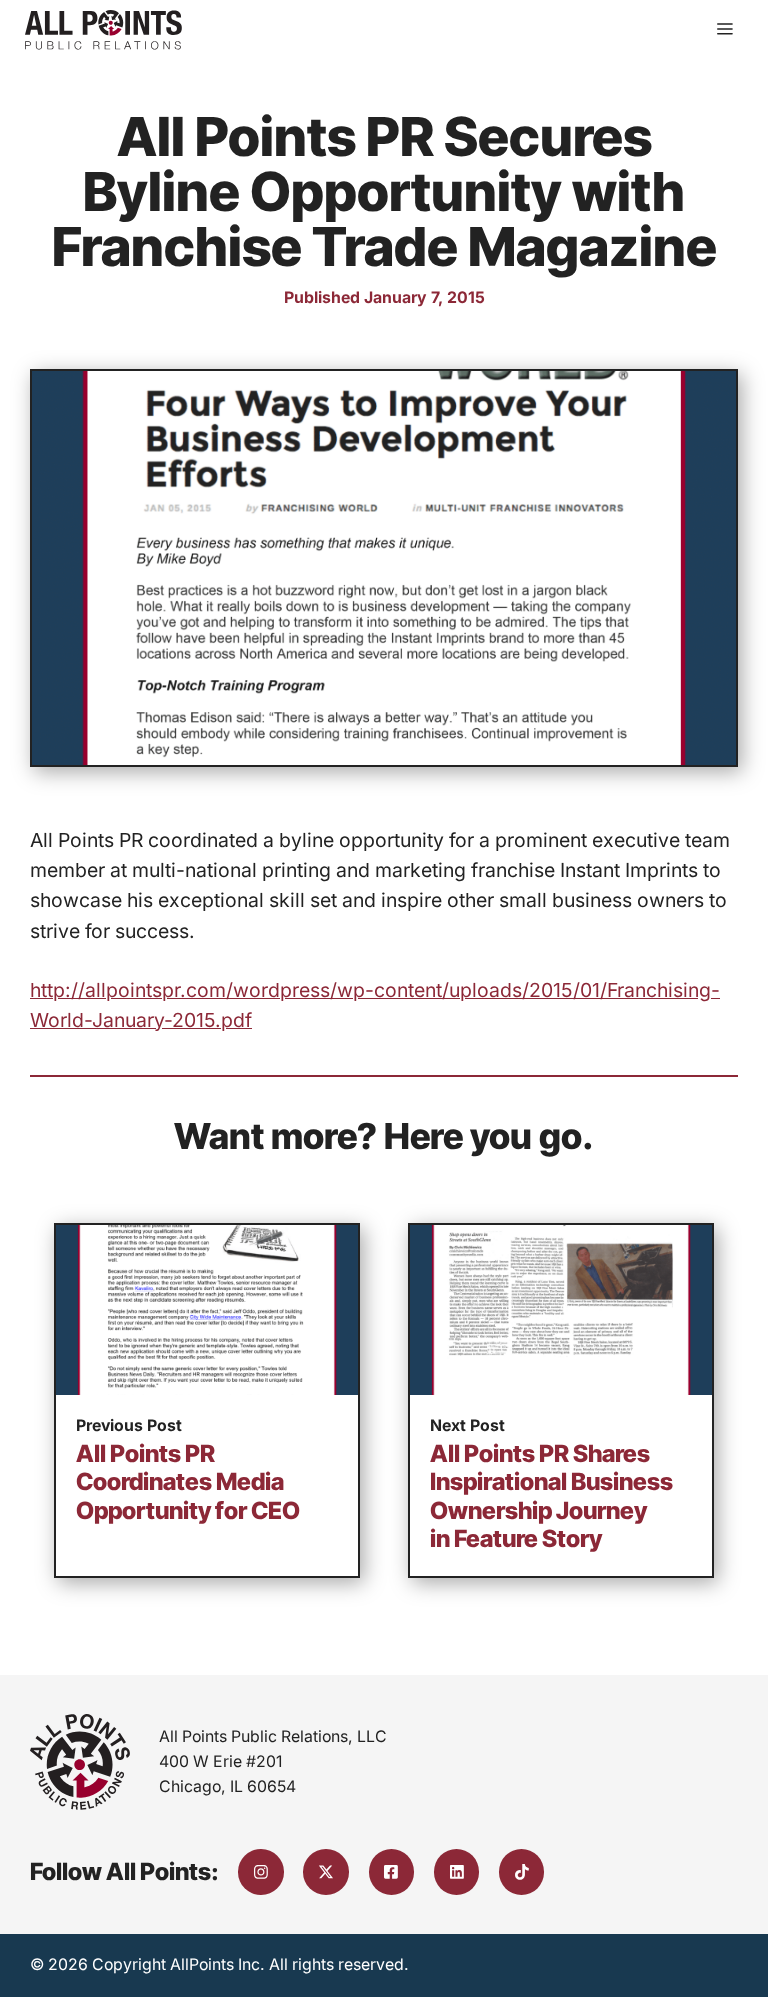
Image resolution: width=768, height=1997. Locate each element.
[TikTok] (522, 1872)
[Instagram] (261, 1872)
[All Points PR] (103, 30)
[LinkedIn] (457, 1872)
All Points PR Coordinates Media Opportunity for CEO (188, 1482)
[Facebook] (392, 1872)
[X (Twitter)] (326, 1872)
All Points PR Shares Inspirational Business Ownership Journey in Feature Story (551, 1496)
